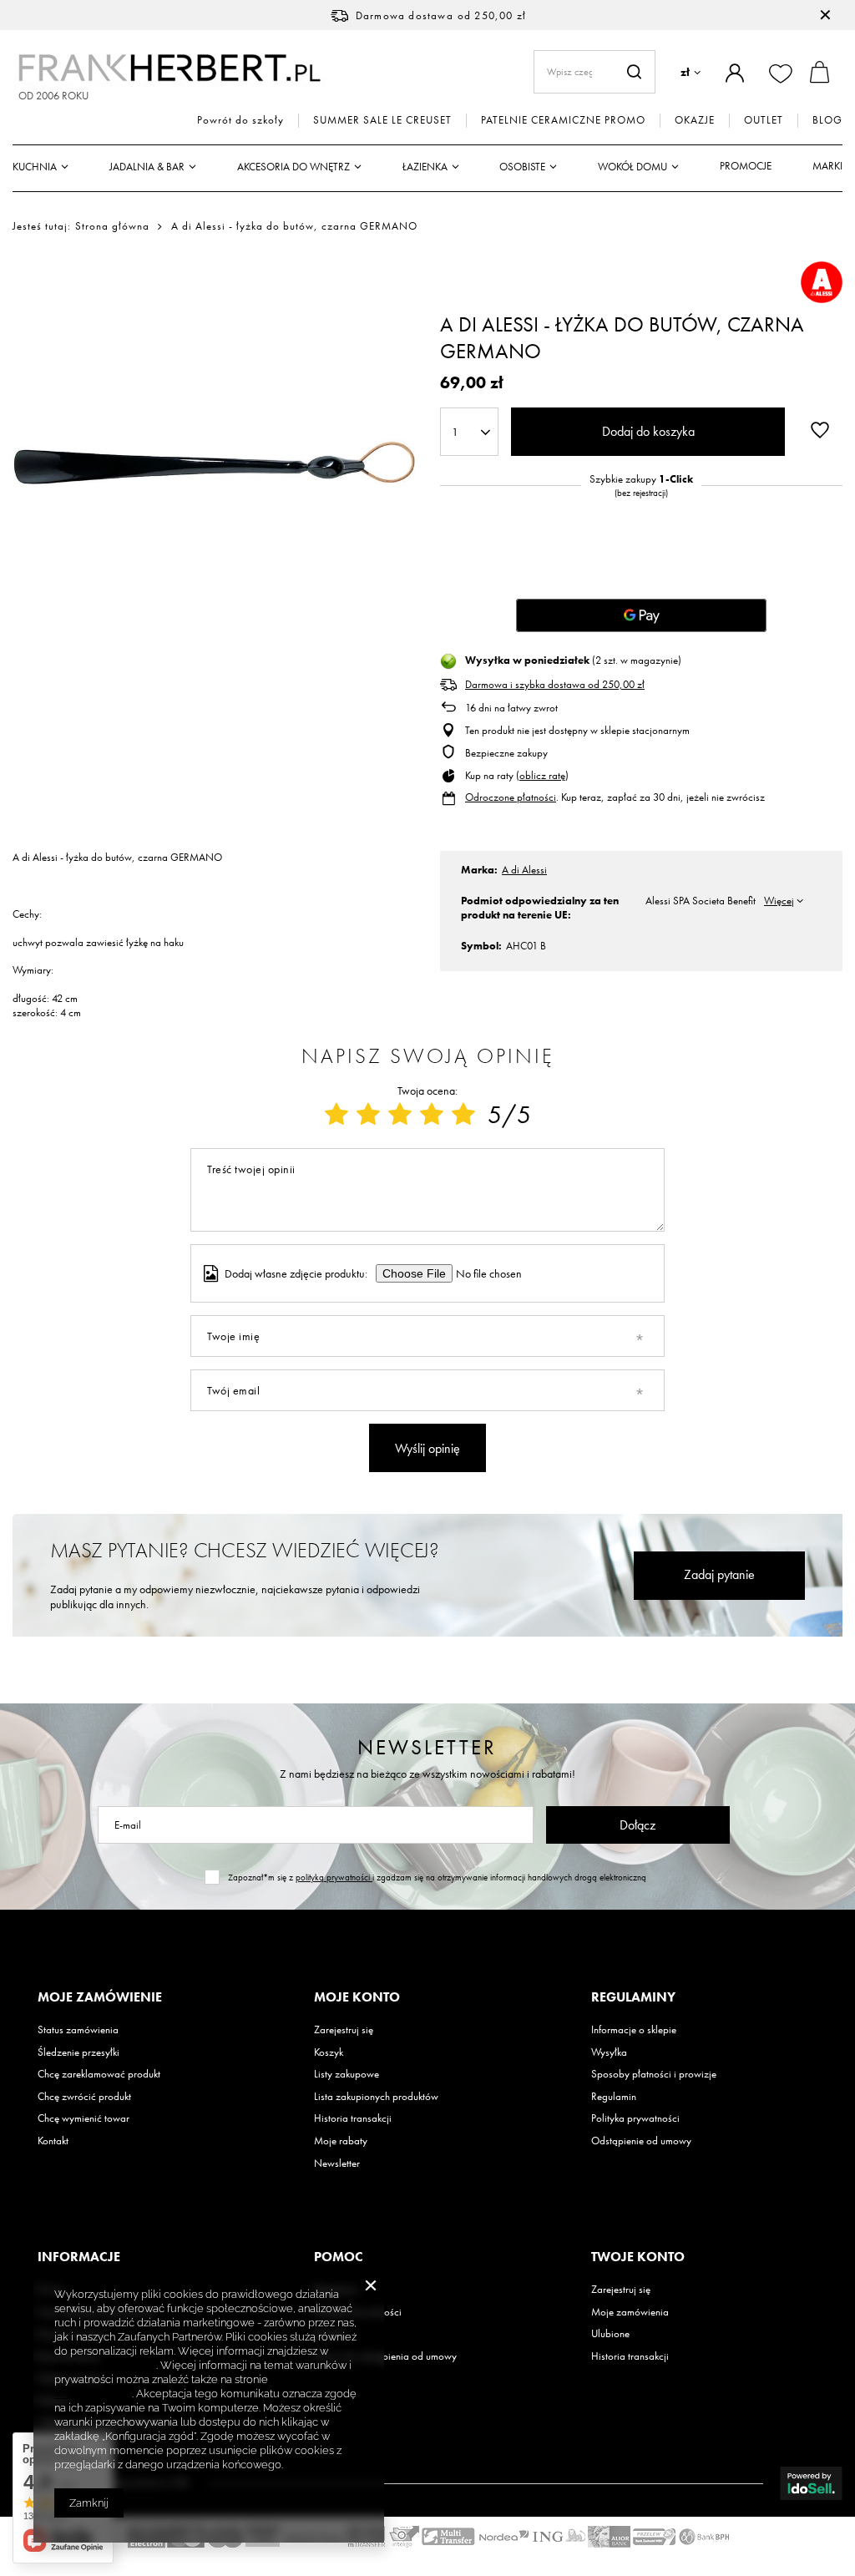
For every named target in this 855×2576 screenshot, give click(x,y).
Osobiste (522, 167)
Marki (827, 166)
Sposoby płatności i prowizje (654, 2074)
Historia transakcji (353, 2118)
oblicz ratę (542, 775)
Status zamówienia (78, 2030)
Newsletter (427, 1747)
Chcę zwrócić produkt (84, 2097)
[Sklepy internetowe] (811, 2483)
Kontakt (53, 2141)
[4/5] (432, 1115)
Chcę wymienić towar (83, 2118)
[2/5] (368, 1115)
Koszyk (329, 2052)
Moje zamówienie (100, 1997)
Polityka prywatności (635, 2118)
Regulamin (614, 2097)
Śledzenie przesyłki (78, 2052)
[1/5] (336, 1115)
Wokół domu (632, 167)
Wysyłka (609, 2052)
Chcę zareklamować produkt (99, 2074)
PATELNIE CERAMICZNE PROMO (563, 120)
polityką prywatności (334, 1877)
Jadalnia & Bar (147, 167)
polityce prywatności (105, 2365)
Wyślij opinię (427, 1448)
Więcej (779, 901)
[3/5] (400, 1115)
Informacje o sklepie (634, 2030)
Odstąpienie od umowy (641, 2141)
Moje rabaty (341, 2141)
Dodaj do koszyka (648, 431)
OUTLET (764, 120)
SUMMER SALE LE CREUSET (382, 120)
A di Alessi (524, 870)
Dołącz (637, 1825)
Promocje (746, 166)
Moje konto (357, 1997)
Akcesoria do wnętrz (293, 167)
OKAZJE (695, 120)
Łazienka (425, 167)
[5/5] (463, 1115)
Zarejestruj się (344, 2030)
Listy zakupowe (347, 2074)
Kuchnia (35, 167)
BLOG (827, 120)
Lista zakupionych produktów (376, 2097)
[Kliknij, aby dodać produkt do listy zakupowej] (820, 430)
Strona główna (112, 226)
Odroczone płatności (511, 797)
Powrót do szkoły (240, 120)
